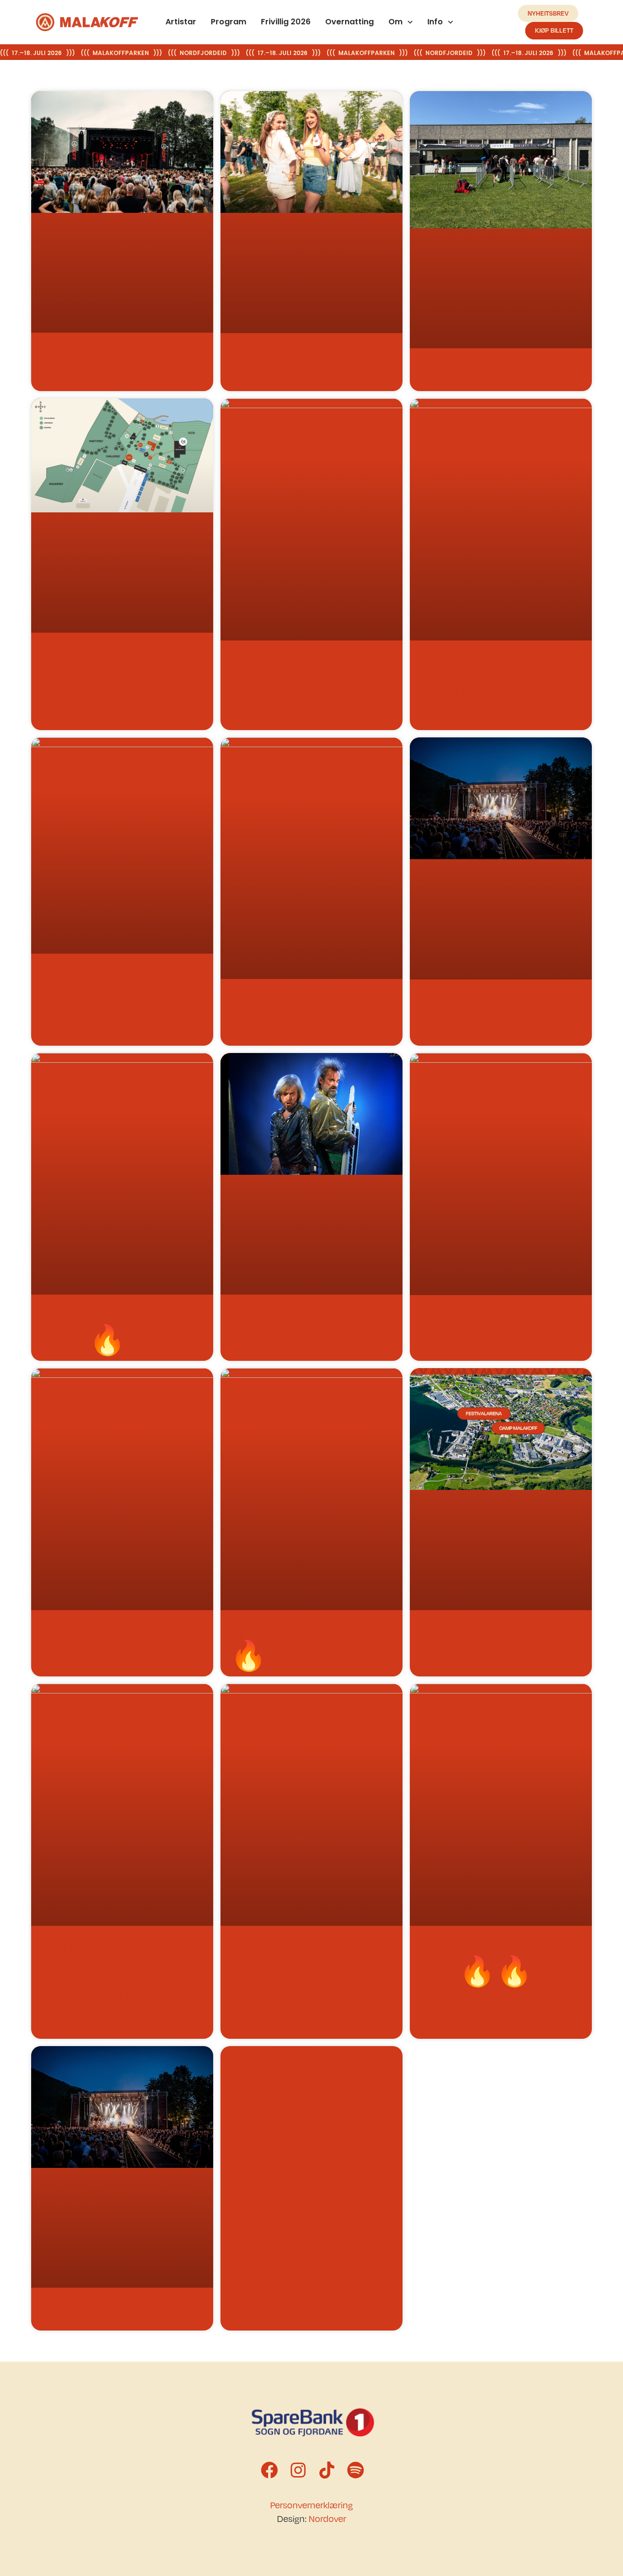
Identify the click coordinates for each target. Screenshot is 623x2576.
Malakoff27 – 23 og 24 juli (111, 354)
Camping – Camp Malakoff (486, 1632)
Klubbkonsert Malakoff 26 (110, 975)
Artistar (181, 22)
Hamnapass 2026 (273, 2058)
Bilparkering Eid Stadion (294, 1000)
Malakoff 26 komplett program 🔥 (98, 1328)
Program (229, 22)
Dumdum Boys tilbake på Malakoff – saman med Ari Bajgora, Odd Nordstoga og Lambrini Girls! (111, 1982)
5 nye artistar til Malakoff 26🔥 (309, 1643)
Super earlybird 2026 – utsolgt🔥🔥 (480, 1959)
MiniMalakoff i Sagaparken (300, 1316)
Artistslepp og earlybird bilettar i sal (294, 1959)
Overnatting (349, 22)
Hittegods (256, 355)
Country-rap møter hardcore (495, 1316)
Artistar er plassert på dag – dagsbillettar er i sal (117, 1643)
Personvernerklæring (311, 2505)
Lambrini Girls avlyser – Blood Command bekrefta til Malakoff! (499, 685)
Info (436, 22)
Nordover (327, 2519)
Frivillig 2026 (286, 22)
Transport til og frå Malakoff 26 (498, 1013)
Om (395, 22)
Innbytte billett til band (483, 370)
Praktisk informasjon (99, 654)
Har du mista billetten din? (300, 662)
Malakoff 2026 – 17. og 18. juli (122, 2309)
